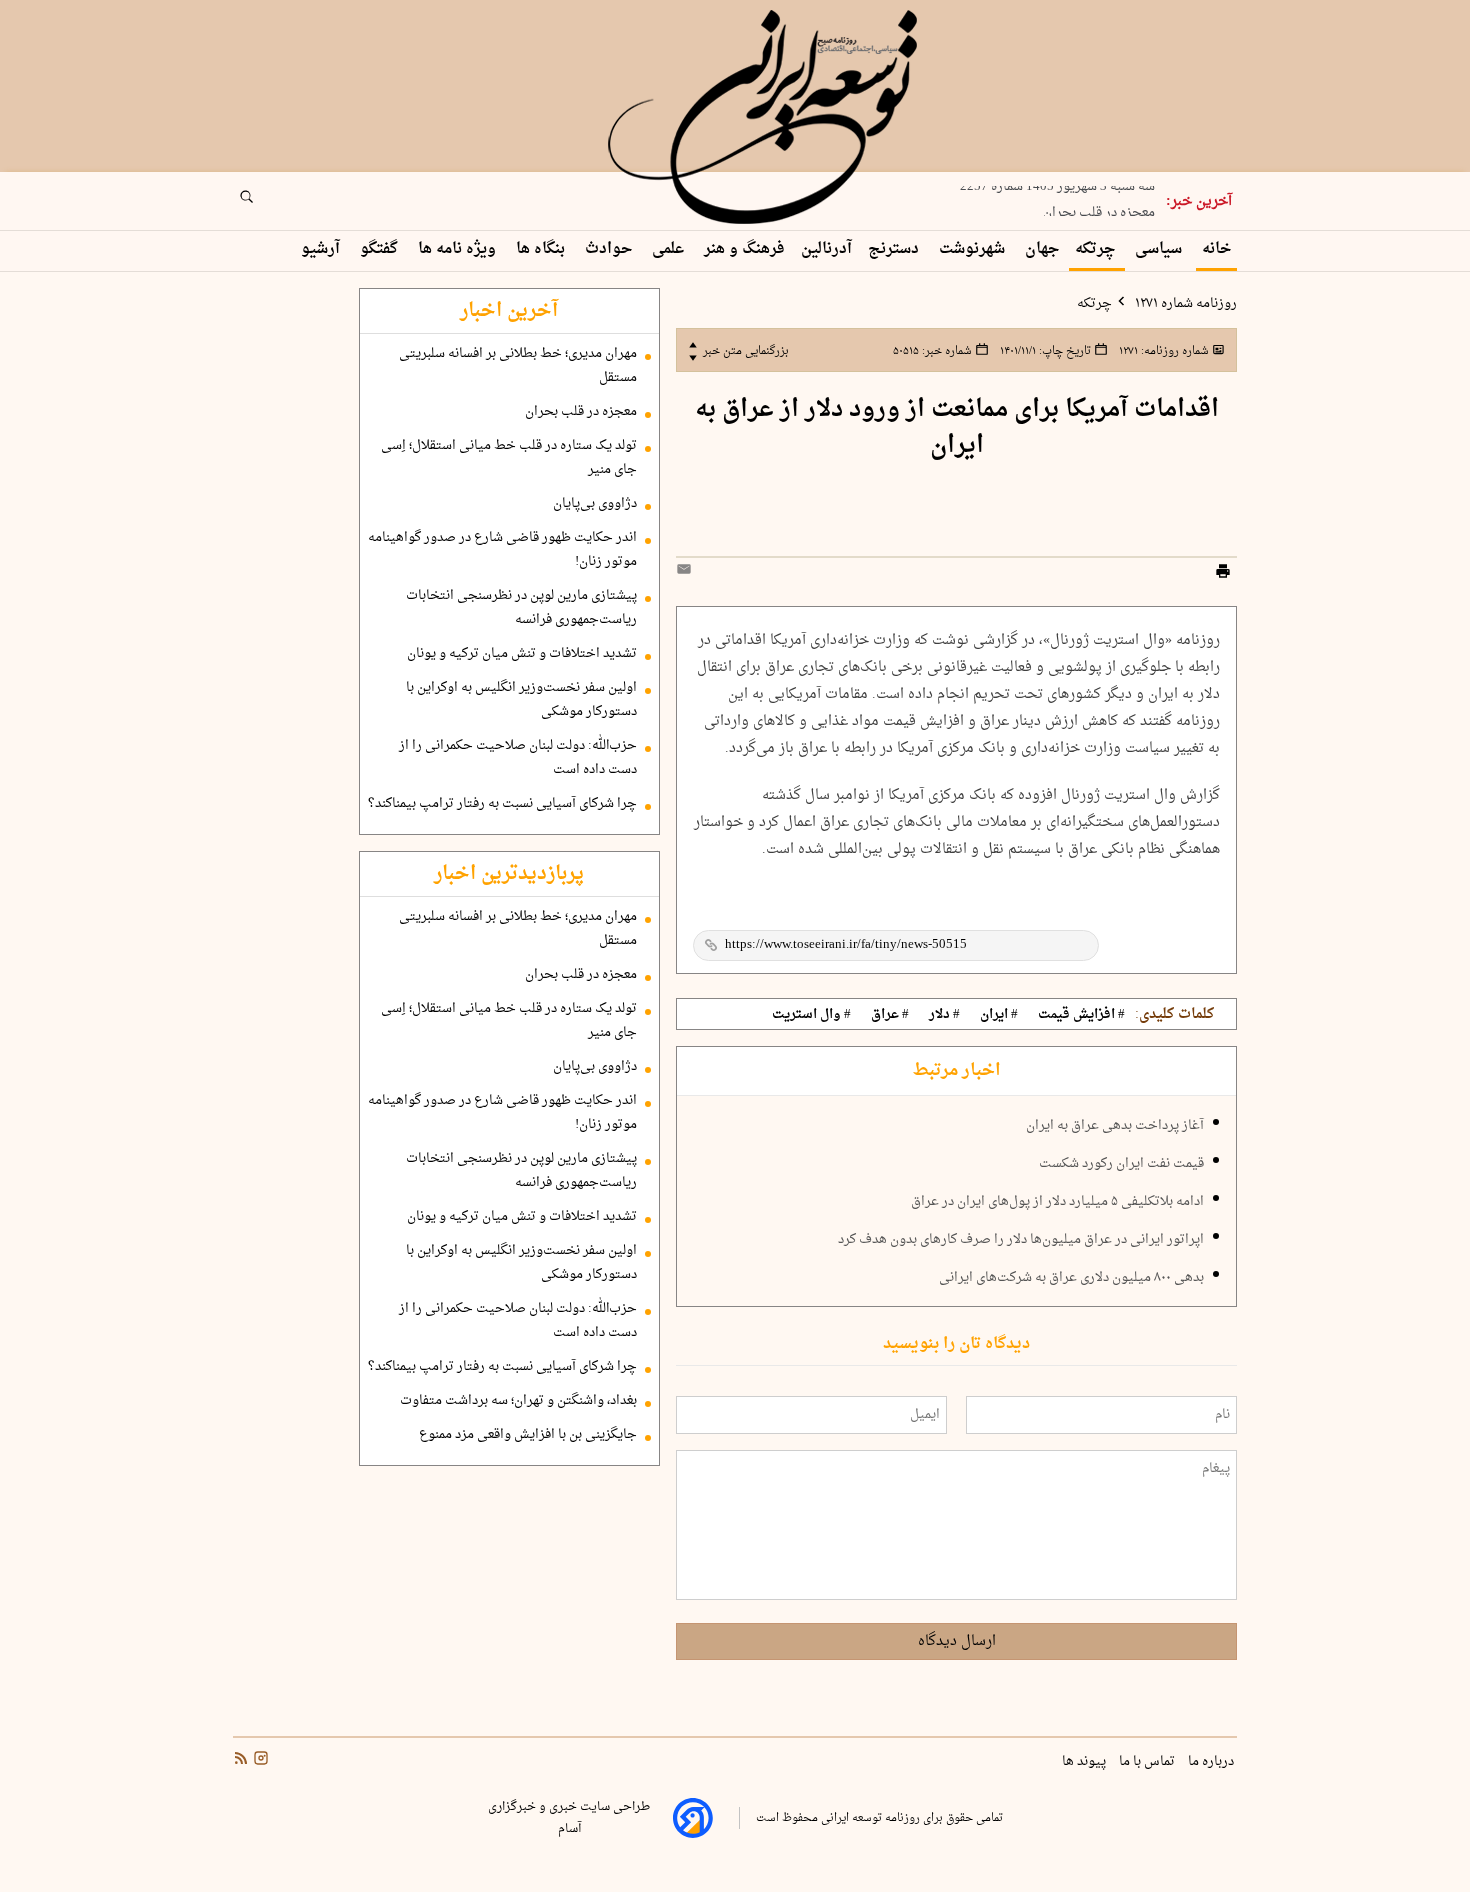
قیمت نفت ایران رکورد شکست (1121, 1164)
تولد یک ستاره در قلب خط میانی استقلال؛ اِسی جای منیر (509, 458)
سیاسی (1160, 249)
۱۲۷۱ (1162, 351)
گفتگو (381, 249)
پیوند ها (1085, 1762)
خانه (1216, 249)
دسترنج (895, 249)
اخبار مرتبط (956, 1071)
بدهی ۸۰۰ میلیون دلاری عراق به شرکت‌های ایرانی (1071, 1278)
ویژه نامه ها (459, 249)
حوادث (610, 249)
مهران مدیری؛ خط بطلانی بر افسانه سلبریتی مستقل (518, 366)
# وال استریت (811, 1015)
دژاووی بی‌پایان (595, 504)
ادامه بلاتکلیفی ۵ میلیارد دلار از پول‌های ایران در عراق (1057, 1202)
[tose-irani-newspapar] (766, 118)
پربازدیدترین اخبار (509, 874)
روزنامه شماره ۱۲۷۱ (1184, 304)
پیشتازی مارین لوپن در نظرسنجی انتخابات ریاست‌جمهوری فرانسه (521, 608)
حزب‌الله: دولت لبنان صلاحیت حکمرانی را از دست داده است (518, 758)
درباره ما (1212, 1762)
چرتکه (1097, 249)
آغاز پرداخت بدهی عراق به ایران (1115, 1126)
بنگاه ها (542, 249)
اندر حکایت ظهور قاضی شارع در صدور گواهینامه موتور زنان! (502, 550)
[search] (265, 203)
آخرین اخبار (509, 311)
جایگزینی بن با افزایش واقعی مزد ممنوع (528, 1435)
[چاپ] (1223, 574)
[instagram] (259, 1761)
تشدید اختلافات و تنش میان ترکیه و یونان (522, 654)
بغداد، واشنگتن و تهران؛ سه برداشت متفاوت (518, 1401)
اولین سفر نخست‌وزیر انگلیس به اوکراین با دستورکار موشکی (521, 700)
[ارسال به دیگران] (687, 573)
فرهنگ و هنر (744, 249)
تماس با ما (1148, 1762)
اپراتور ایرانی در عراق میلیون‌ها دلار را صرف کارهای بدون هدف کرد (1021, 1240)
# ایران (999, 1015)
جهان (1042, 249)
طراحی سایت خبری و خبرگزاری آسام (569, 1818)
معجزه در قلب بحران (1099, 207)
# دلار (944, 1015)
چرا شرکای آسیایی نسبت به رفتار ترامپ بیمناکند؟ (502, 804)
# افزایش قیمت (1081, 1015)
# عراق (890, 1015)
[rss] (241, 1761)
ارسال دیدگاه (957, 1641)
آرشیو (322, 249)
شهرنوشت (974, 249)
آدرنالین (826, 249)
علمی (670, 249)
